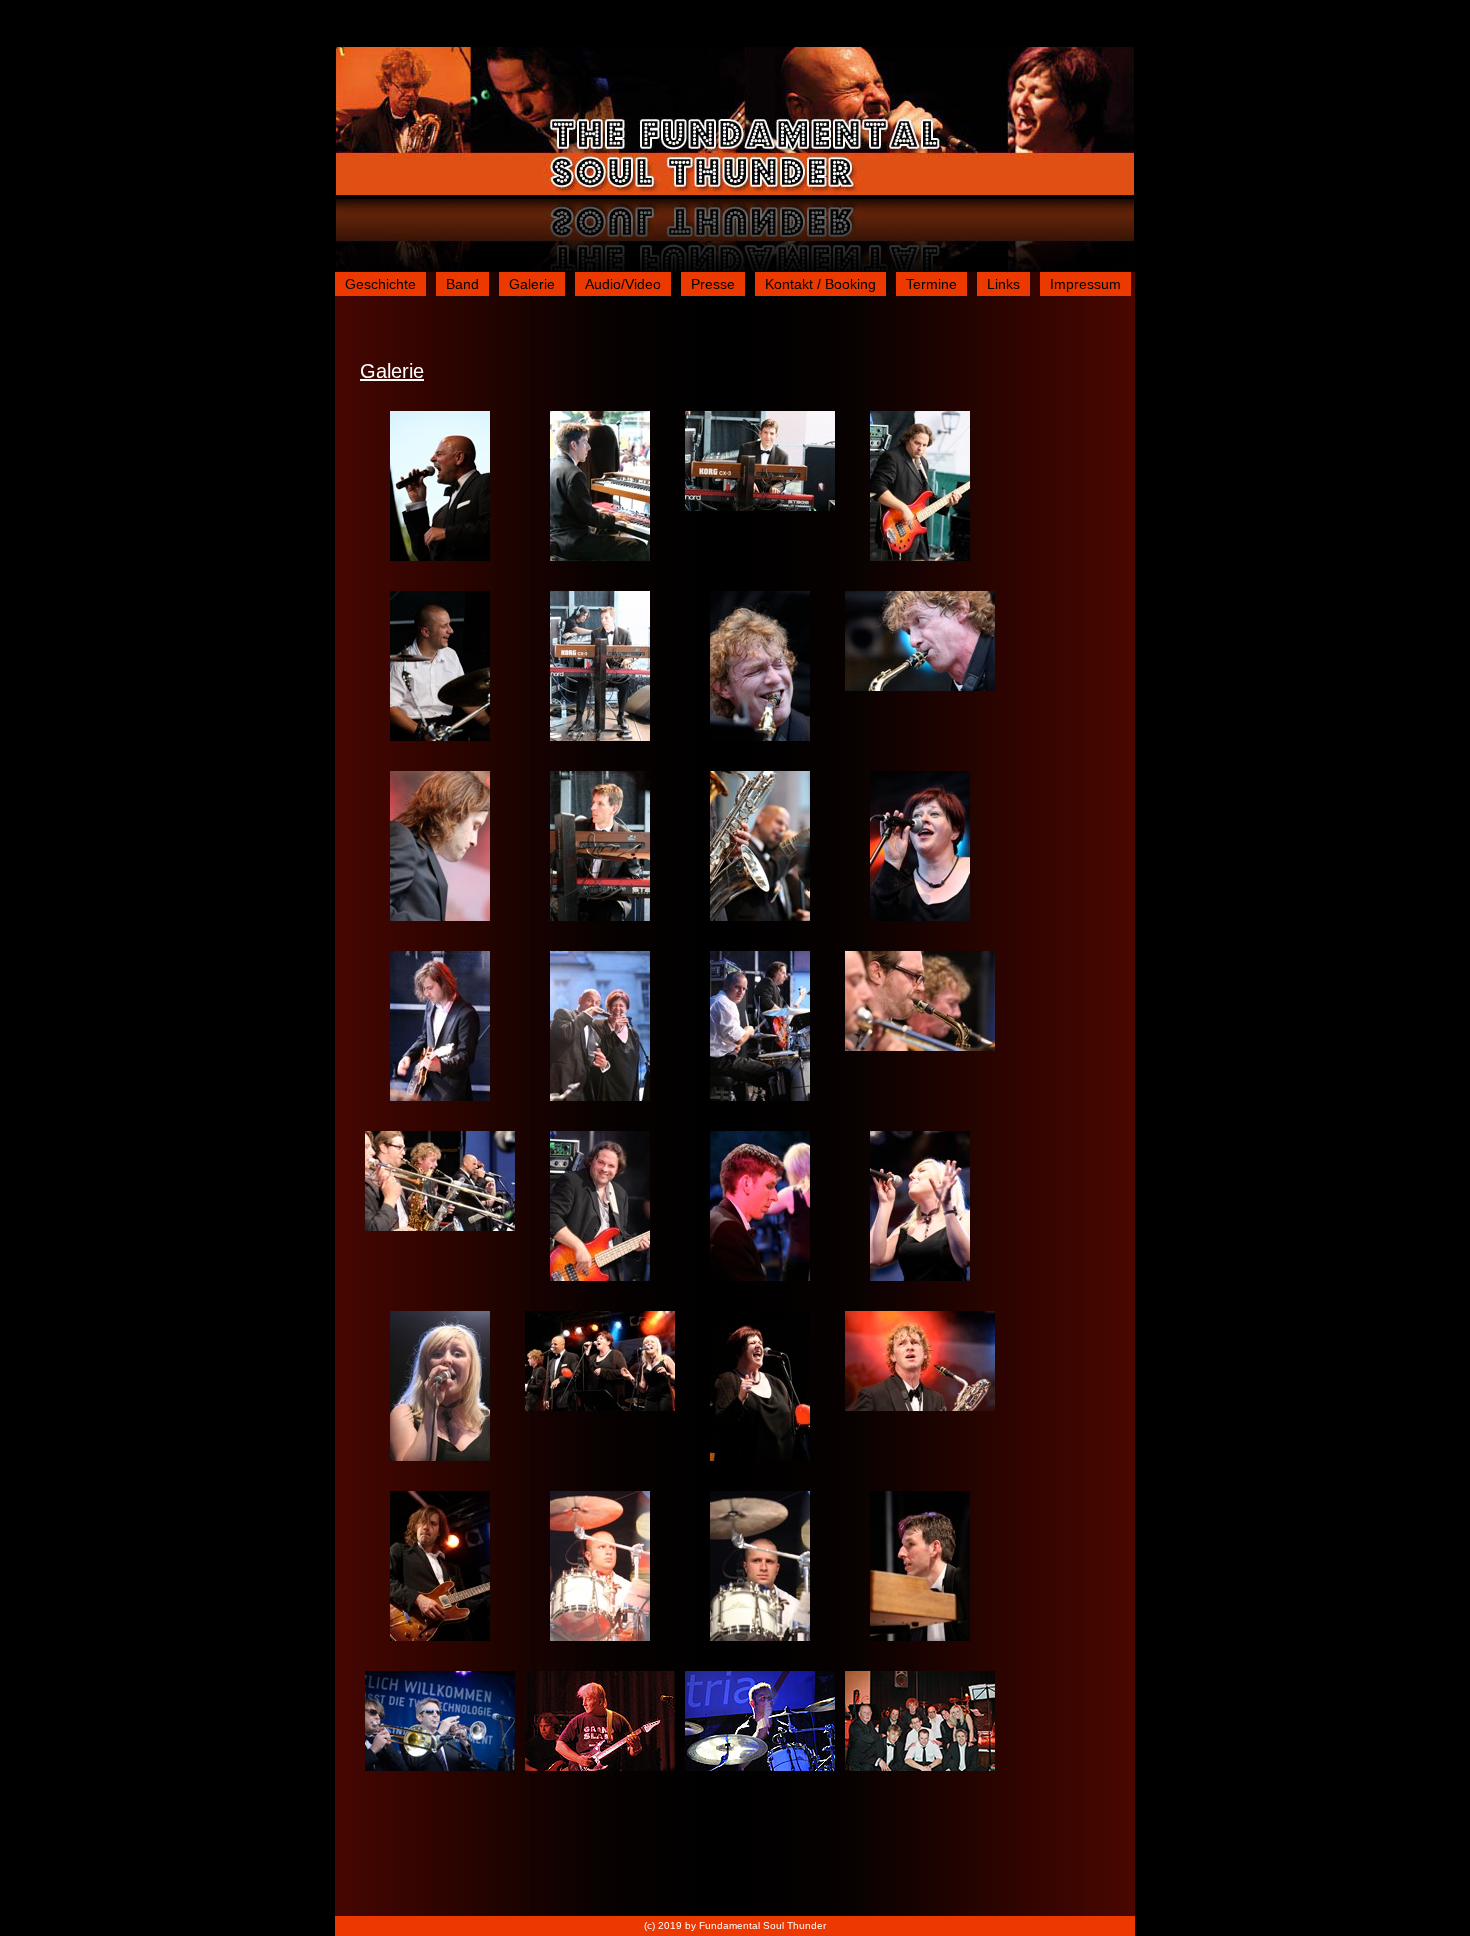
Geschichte (380, 284)
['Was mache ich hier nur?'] (760, 1636)
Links (1003, 284)
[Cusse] (440, 556)
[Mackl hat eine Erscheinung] (920, 1406)
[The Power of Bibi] (760, 1456)
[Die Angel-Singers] (600, 1406)
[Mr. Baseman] (600, 1276)
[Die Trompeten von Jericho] (920, 1046)
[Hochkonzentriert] (760, 1766)
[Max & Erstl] (760, 1096)
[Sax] (760, 916)
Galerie (532, 284)
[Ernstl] (920, 556)
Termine (931, 284)
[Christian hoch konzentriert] (440, 1636)
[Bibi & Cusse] (600, 1096)
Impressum (1085, 284)
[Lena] (920, 1276)
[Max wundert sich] (600, 1636)
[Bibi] (920, 916)
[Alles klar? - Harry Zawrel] (600, 1766)
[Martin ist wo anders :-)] (920, 1636)
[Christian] (440, 916)
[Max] (440, 736)
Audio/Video (623, 284)
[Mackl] (760, 736)
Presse (713, 284)
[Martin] (600, 556)
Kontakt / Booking (820, 284)
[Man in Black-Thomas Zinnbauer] (440, 1766)
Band (462, 284)
